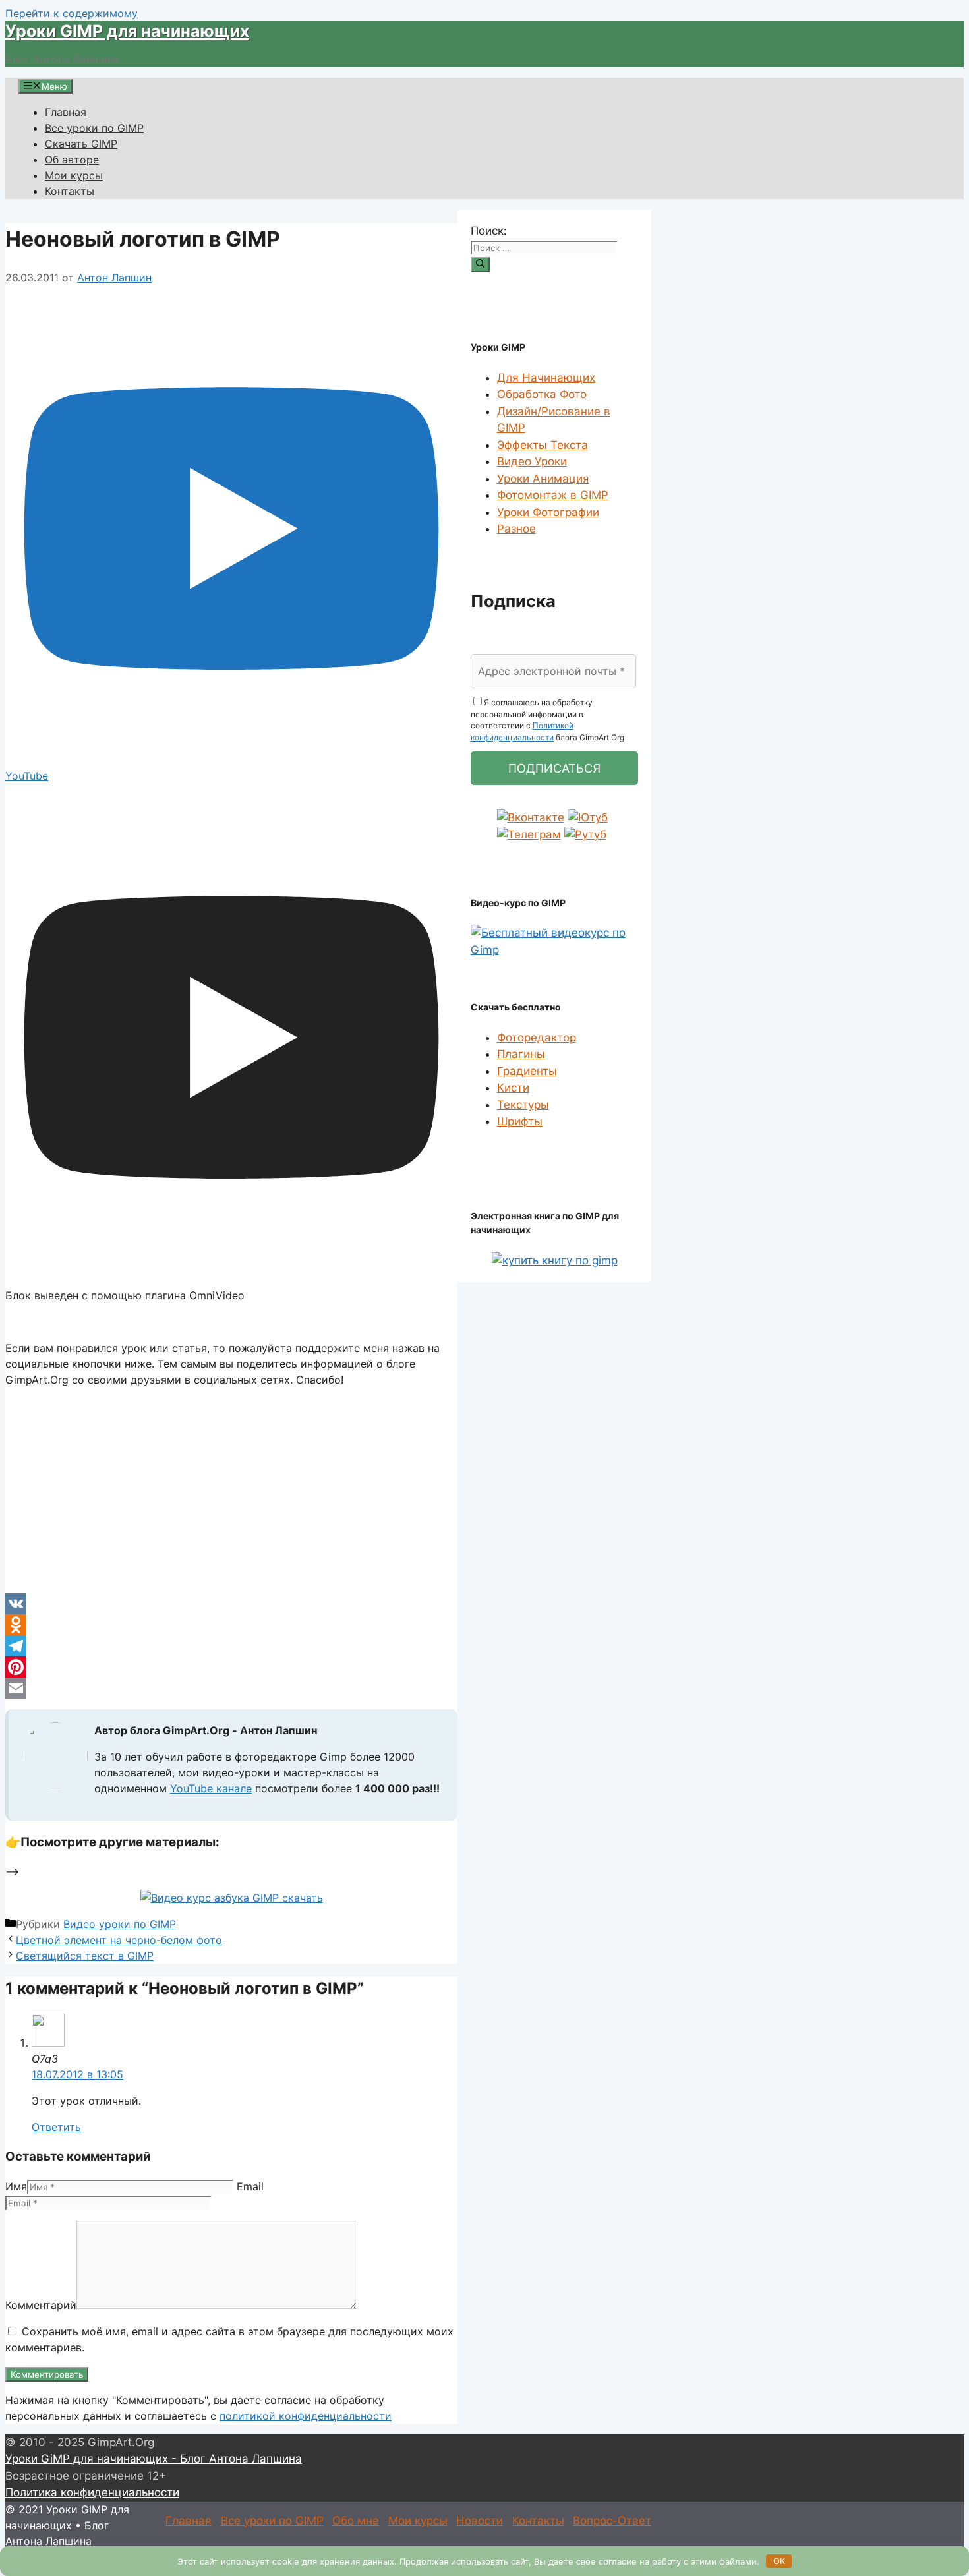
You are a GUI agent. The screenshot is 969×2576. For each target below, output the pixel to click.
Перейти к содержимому (72, 13)
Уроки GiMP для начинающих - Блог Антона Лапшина (154, 2459)
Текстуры (523, 1105)
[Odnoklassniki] (231, 1625)
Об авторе (72, 160)
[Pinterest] (231, 1667)
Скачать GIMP (81, 144)
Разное (516, 529)
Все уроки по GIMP (94, 128)
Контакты (70, 191)
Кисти (513, 1088)
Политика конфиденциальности (92, 2492)
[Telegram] (231, 1646)
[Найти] (480, 264)
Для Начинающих (546, 378)
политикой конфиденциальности (306, 2416)
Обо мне (356, 2521)
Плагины (521, 1054)
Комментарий (41, 2305)
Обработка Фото (542, 394)
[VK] (231, 1604)
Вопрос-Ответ (612, 2521)
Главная (66, 112)
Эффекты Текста (543, 445)
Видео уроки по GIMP (120, 1924)
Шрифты (520, 1121)
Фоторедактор (537, 1038)
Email (250, 2186)
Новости (480, 2521)
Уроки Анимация (543, 479)
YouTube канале (211, 1788)
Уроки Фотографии (548, 512)
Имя (16, 2186)
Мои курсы (74, 175)
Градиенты (527, 1071)
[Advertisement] (231, 1490)
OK (779, 2561)
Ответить (56, 2127)
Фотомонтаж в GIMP (553, 495)
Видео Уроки (532, 461)
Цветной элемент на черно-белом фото (119, 1940)
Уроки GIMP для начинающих (127, 31)
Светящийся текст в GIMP (85, 1956)
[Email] (231, 1688)
